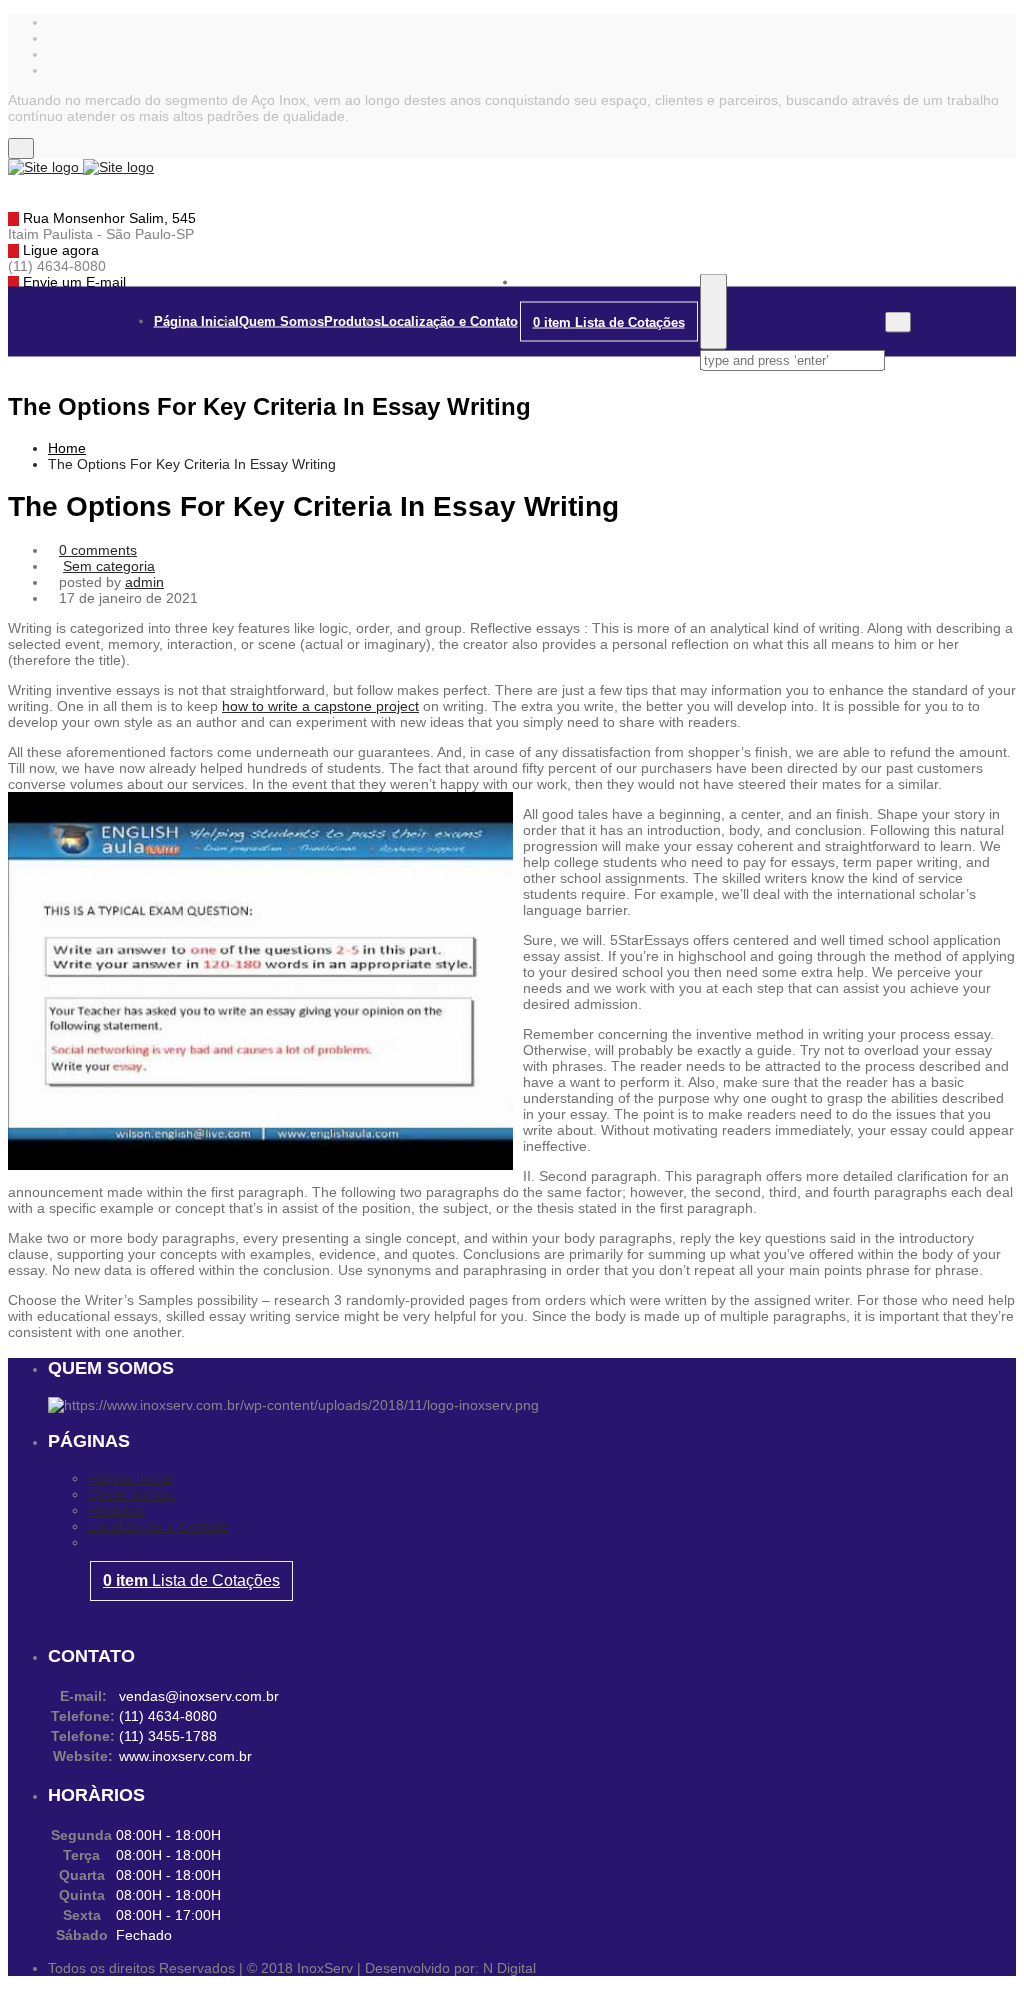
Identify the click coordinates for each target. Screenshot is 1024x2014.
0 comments (98, 550)
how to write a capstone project (320, 706)
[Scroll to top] (13, 1998)
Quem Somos (281, 321)
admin (144, 582)
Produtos (352, 321)
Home (67, 448)
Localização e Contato (449, 321)
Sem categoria (109, 566)
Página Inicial (196, 321)
